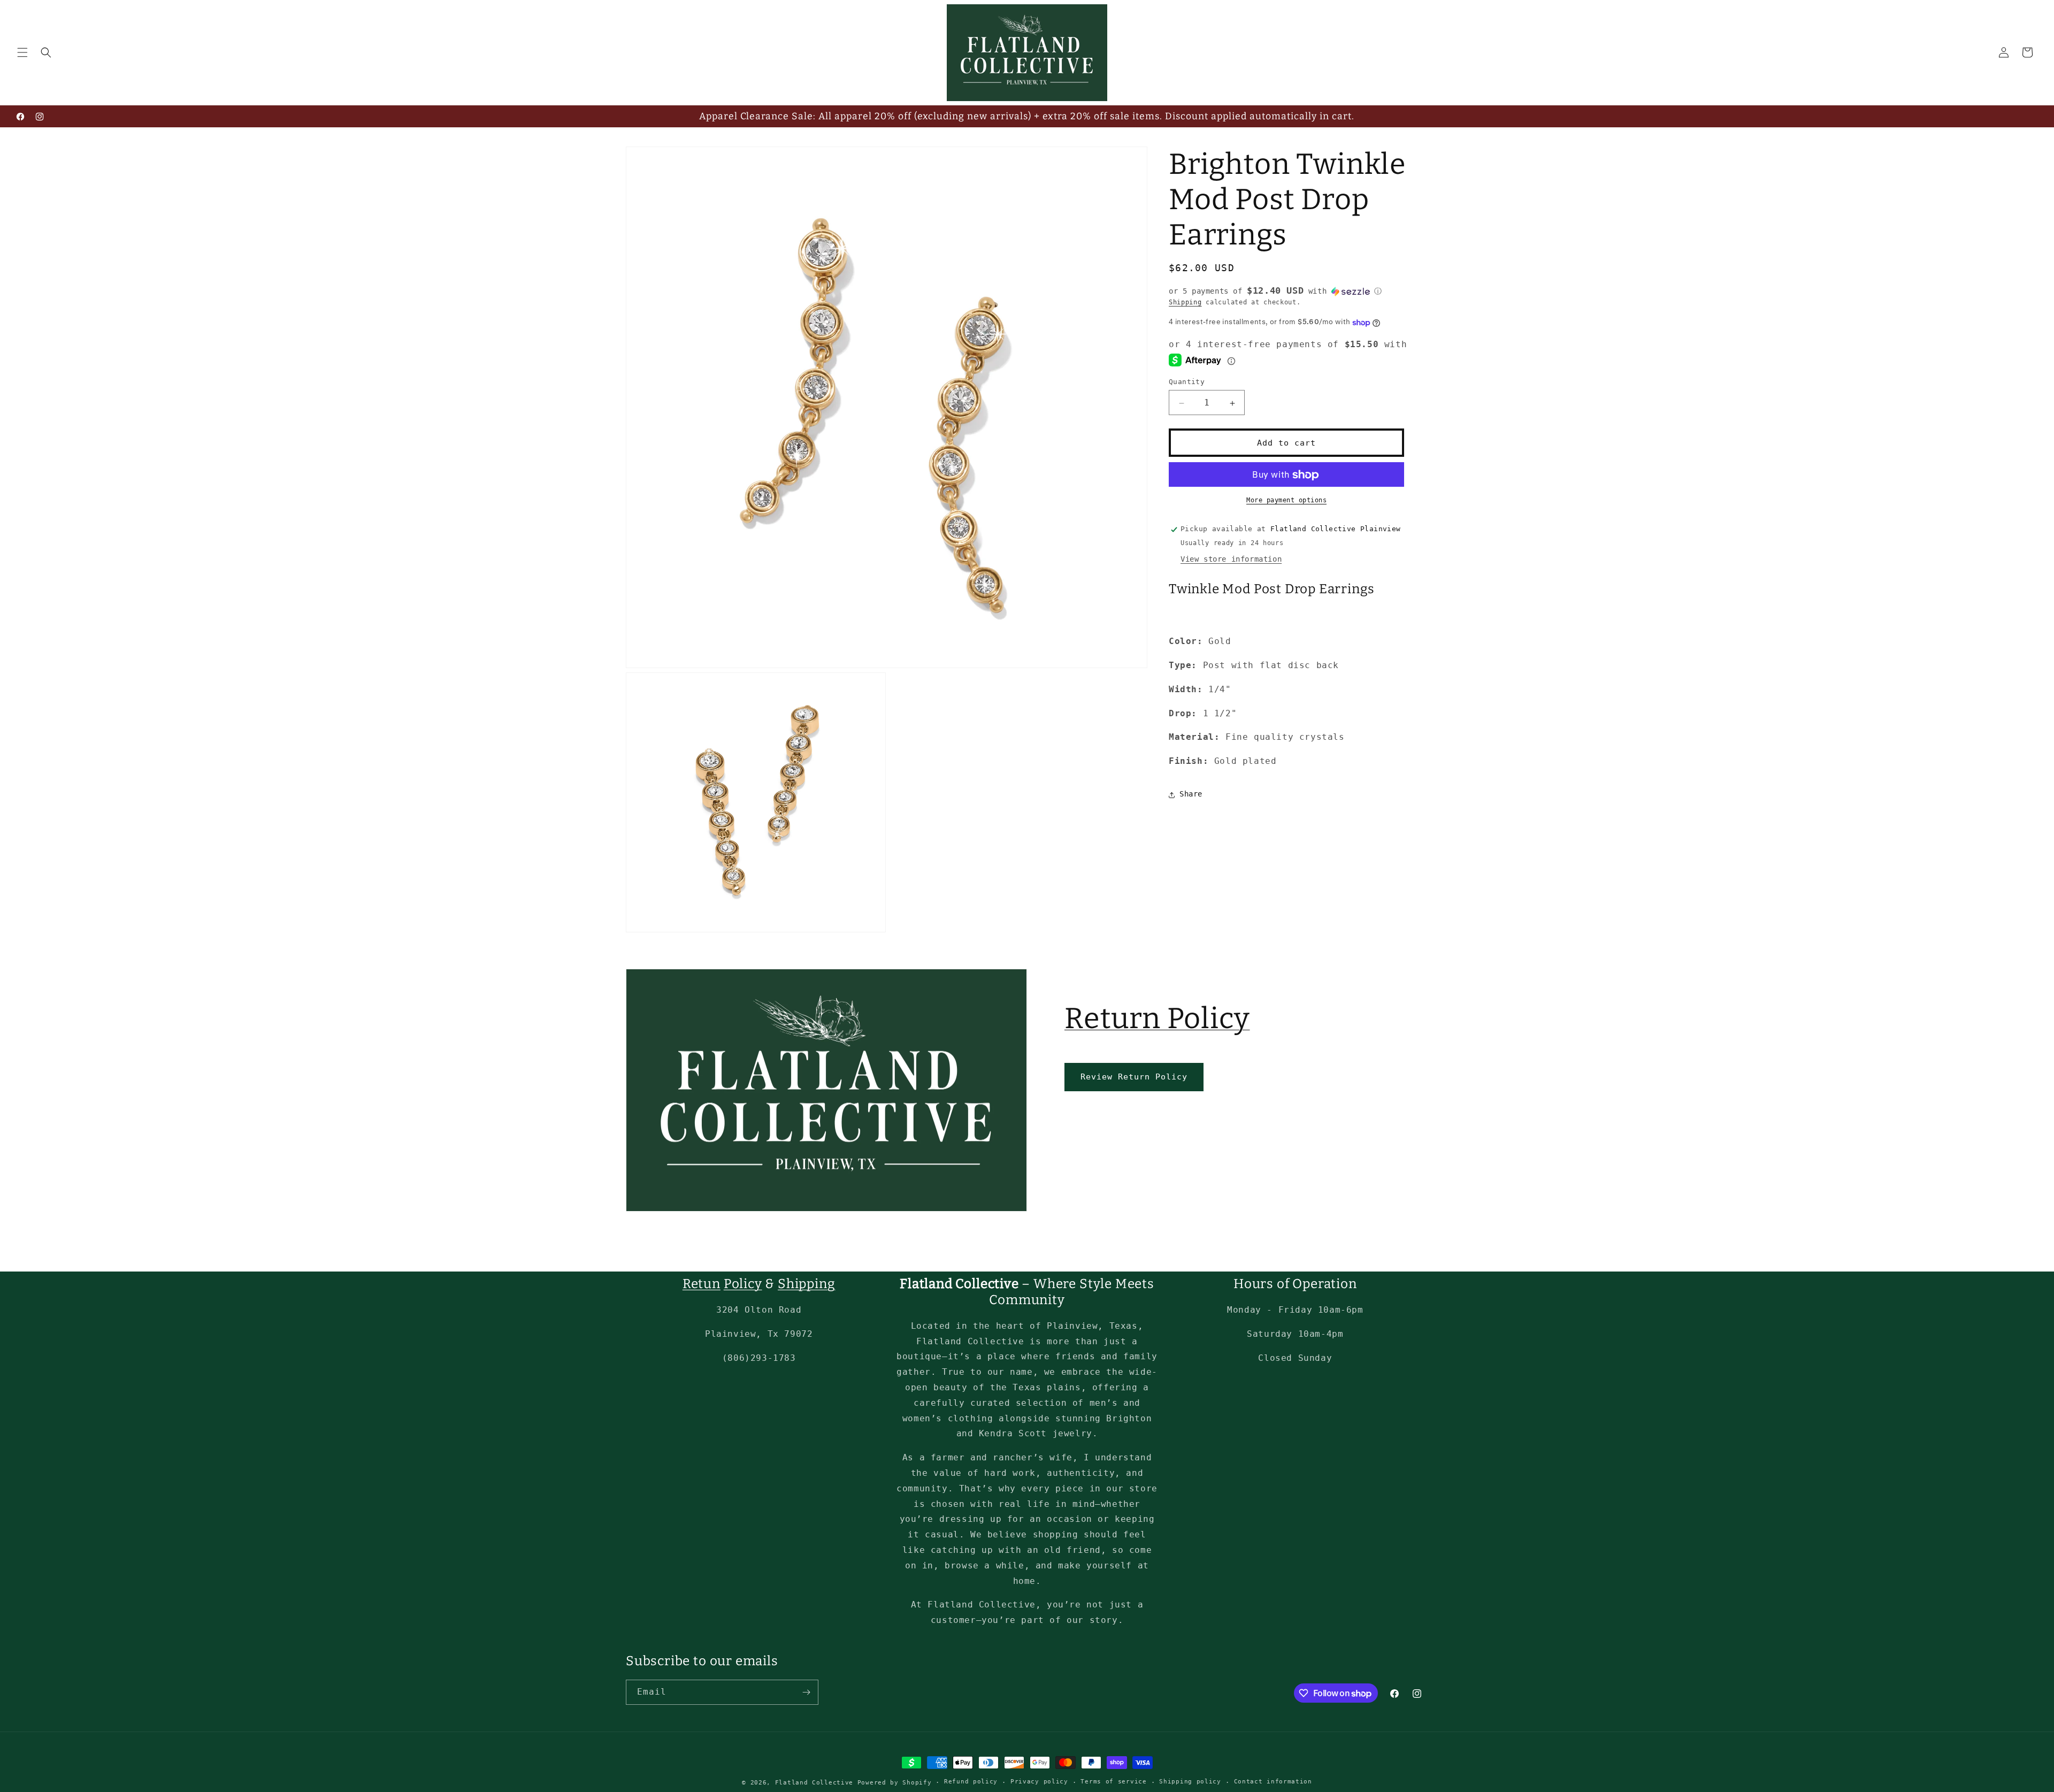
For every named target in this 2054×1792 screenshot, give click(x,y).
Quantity (1187, 382)
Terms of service (1113, 1782)
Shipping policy (1190, 1782)
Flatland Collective (814, 1783)
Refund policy (971, 1782)
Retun (702, 1284)
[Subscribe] (806, 1692)
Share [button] (1191, 794)
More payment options (1286, 501)
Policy (743, 1284)
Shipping (1185, 302)
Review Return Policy (1134, 1077)
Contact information (1273, 1782)
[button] (22, 52)
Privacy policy (1039, 1782)
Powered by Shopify (895, 1783)
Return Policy (1157, 1018)
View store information (1231, 560)
